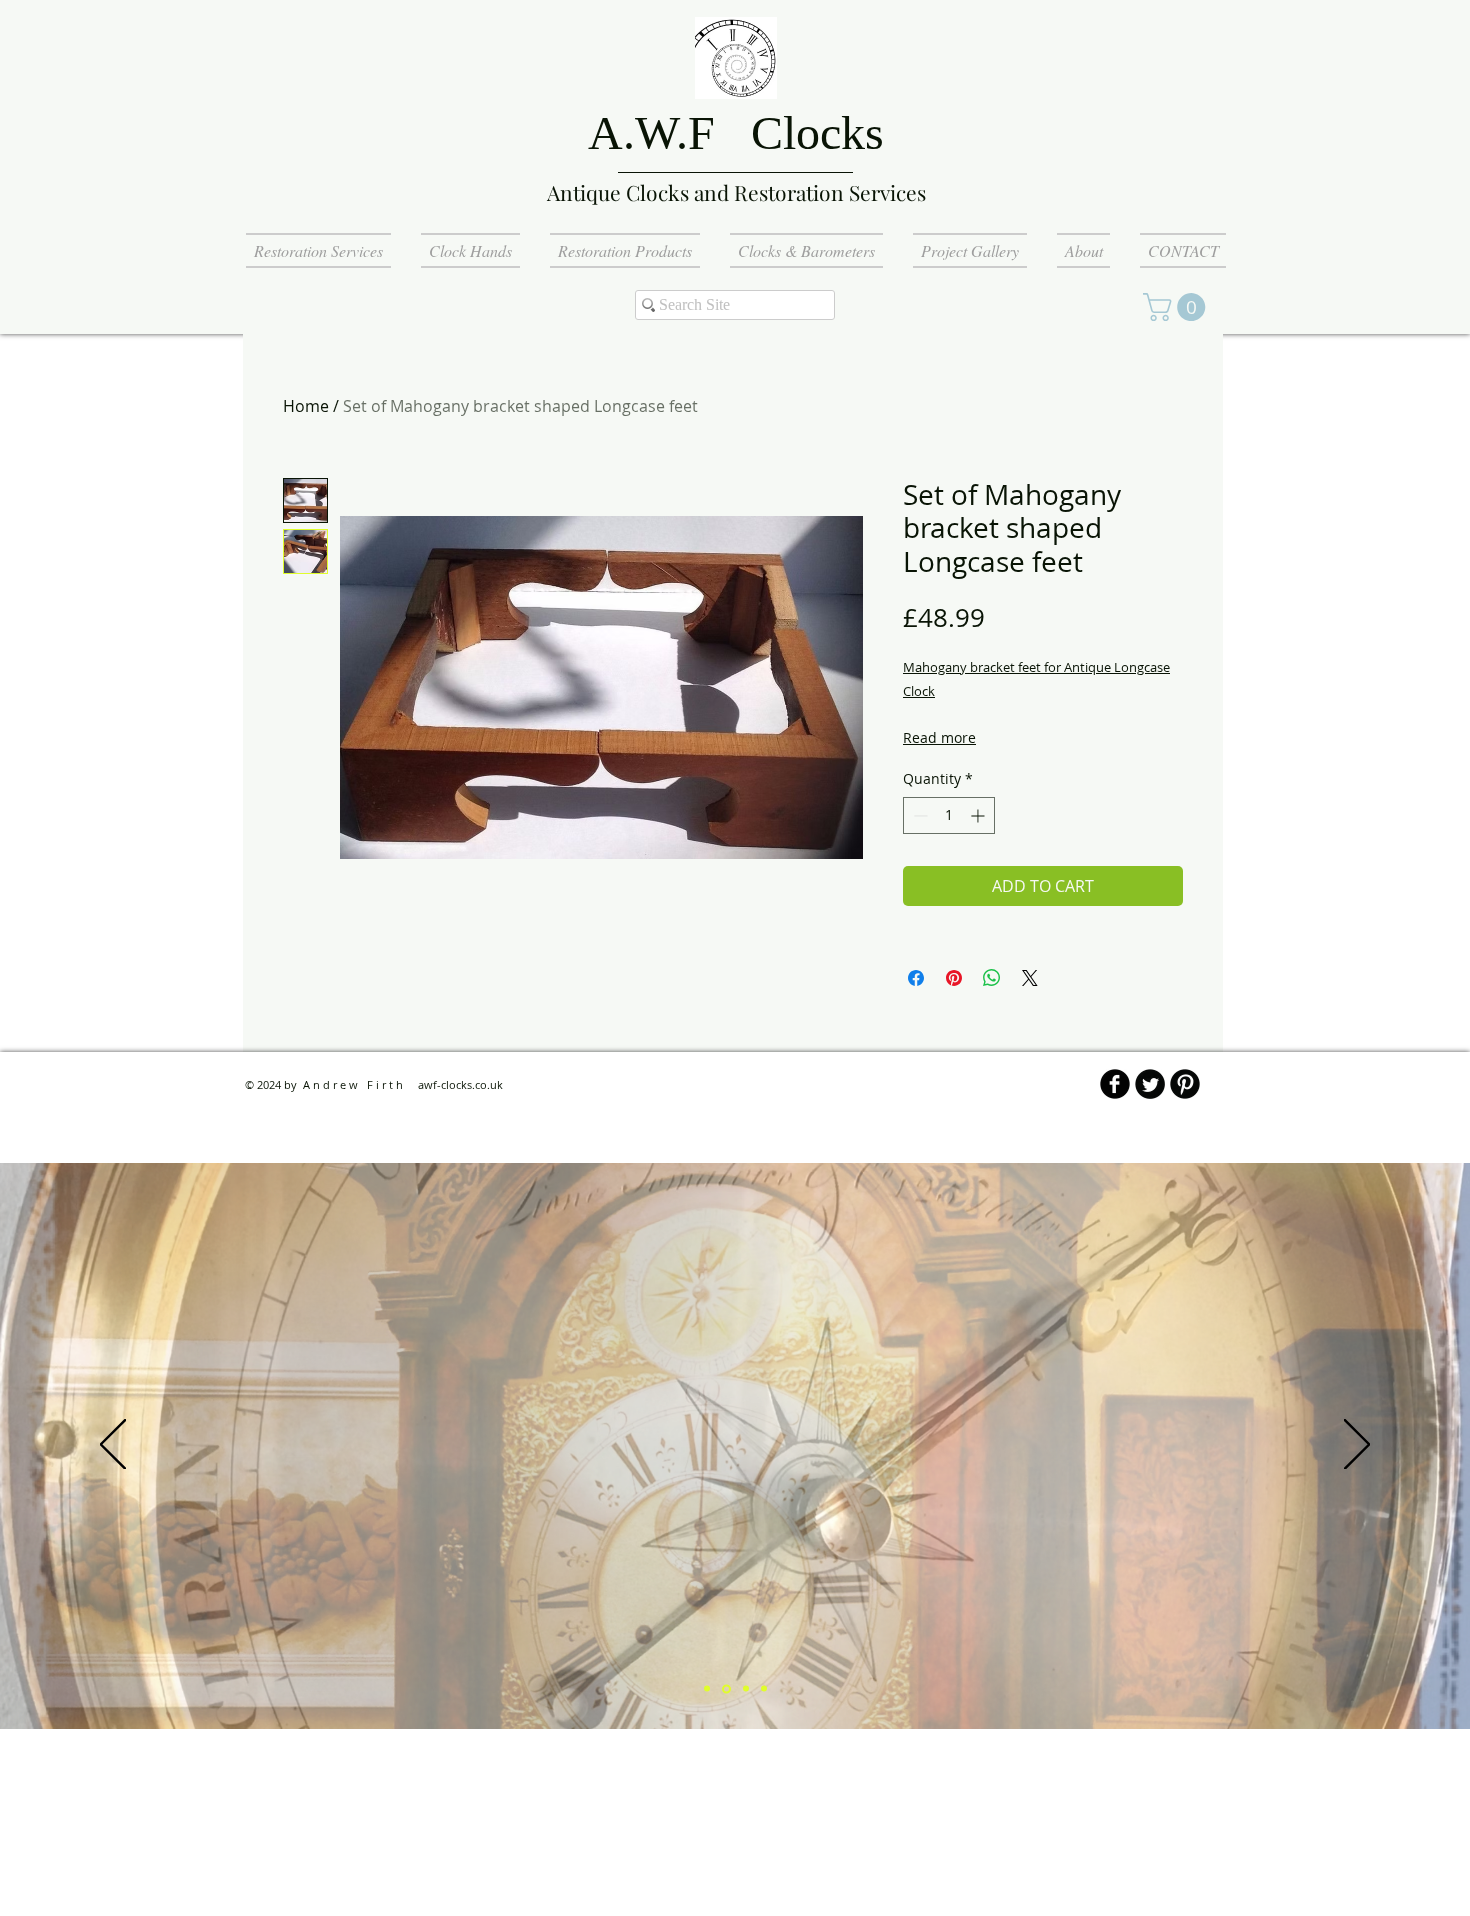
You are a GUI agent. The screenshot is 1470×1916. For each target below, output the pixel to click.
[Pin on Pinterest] (954, 978)
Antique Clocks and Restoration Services (736, 192)
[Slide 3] (746, 1689)
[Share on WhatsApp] (992, 978)
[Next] (1357, 1446)
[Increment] (979, 815)
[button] (1177, 307)
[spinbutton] (949, 815)
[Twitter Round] (1150, 1084)
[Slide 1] (707, 1689)
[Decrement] (918, 815)
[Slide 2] (726, 1688)
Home (306, 406)
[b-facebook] (1115, 1084)
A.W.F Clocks (736, 132)
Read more (939, 737)
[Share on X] (1030, 978)
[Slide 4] (764, 1689)
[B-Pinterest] (1185, 1084)
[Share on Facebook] (916, 978)
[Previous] (113, 1446)
